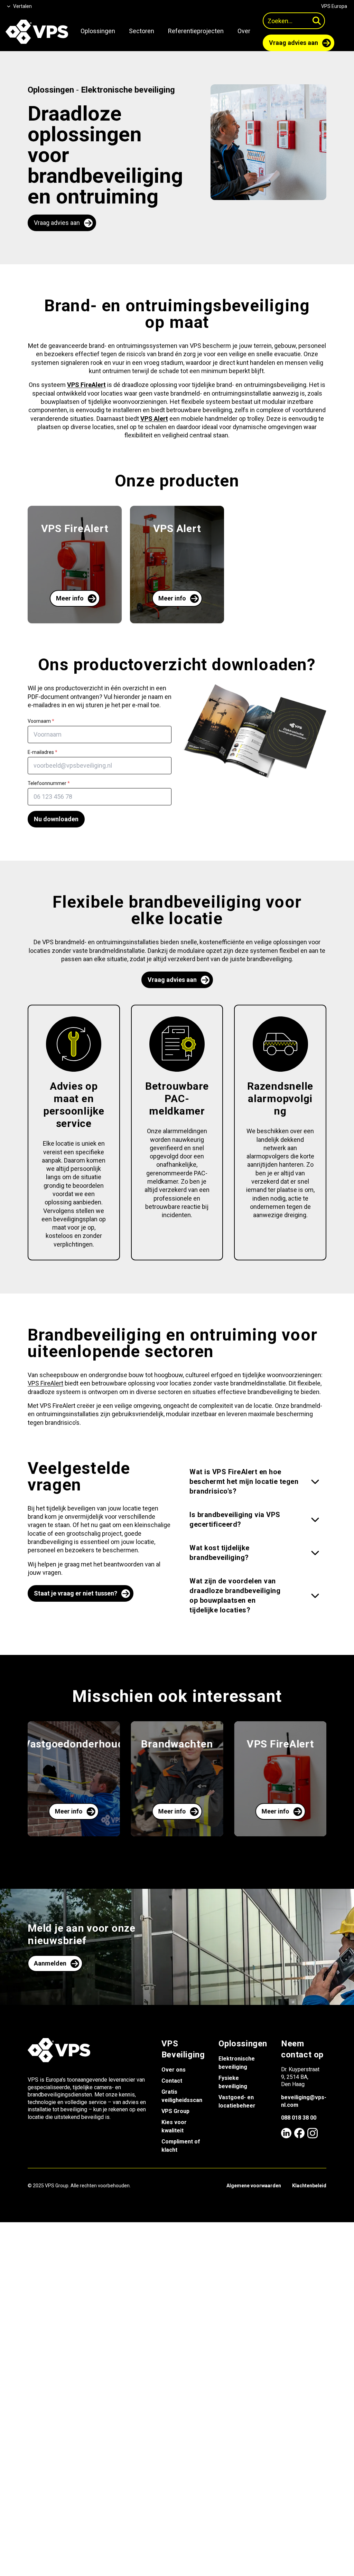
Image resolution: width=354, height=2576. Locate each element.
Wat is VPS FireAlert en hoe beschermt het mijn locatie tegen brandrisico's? (244, 1481)
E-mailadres (43, 752)
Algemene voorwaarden (254, 2186)
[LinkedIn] (286, 2133)
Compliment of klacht (181, 2146)
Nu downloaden (56, 819)
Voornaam (41, 721)
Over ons (174, 2070)
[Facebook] (299, 2133)
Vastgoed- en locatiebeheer (237, 2101)
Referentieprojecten (196, 31)
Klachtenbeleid (309, 2186)
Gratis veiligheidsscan (182, 2096)
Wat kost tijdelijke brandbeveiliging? (220, 1553)
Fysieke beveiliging (233, 2082)
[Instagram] (313, 2133)
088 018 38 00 (299, 2118)
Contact (172, 2081)
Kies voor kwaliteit (174, 2126)
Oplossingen (98, 31)
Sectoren (142, 31)
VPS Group (175, 2111)
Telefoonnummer (49, 783)
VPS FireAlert (45, 1383)
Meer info (70, 598)
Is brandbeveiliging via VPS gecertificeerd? (235, 1519)
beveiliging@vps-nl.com (304, 2101)
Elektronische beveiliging (128, 90)
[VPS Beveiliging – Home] (37, 32)
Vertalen (22, 6)
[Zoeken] (317, 21)
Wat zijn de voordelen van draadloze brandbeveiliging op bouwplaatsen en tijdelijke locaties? (235, 1595)
